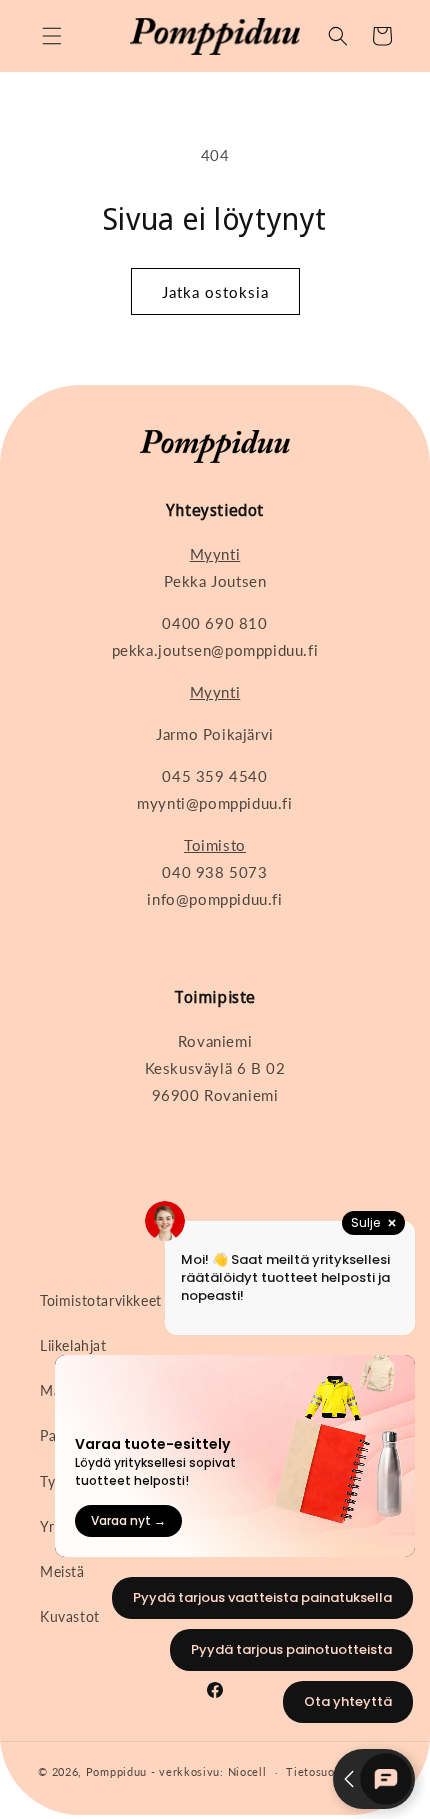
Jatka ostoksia (215, 292)
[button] (52, 36)
